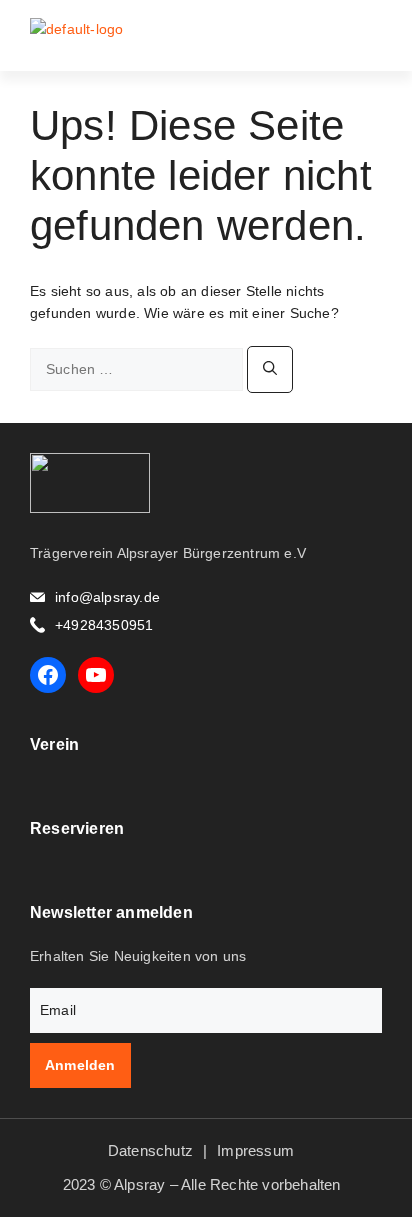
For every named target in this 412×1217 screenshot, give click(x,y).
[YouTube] (96, 675)
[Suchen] (270, 369)
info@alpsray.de (107, 597)
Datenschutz (150, 1150)
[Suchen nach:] (138, 369)
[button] (368, 35)
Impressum (255, 1150)
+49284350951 (104, 625)
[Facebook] (48, 675)
